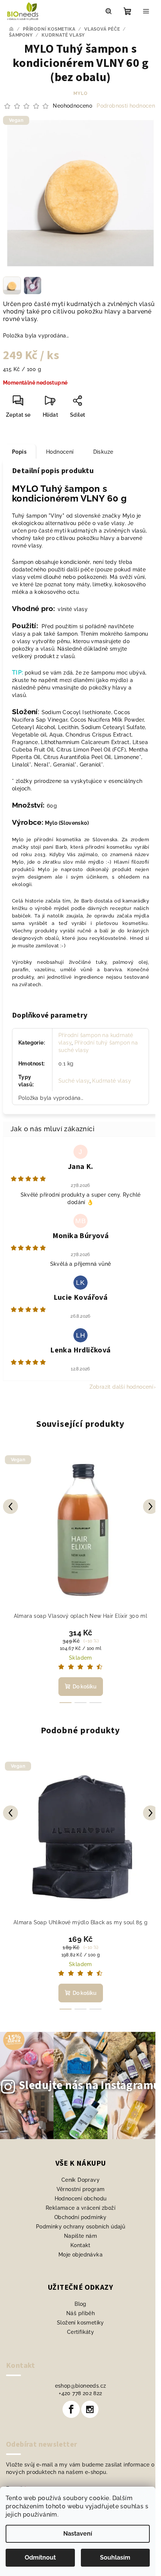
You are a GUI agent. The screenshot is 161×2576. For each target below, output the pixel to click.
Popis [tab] (19, 452)
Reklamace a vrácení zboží (80, 2208)
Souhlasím (115, 2558)
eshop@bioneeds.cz (81, 2386)
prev (10, 1506)
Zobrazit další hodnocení (121, 1387)
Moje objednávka (80, 2255)
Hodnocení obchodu (81, 2199)
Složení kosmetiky (80, 2323)
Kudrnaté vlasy (112, 1081)
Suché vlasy (74, 1081)
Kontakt (80, 2245)
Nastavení (78, 2534)
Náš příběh (80, 2313)
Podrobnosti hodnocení (126, 106)
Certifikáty (80, 2332)
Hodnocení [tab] (60, 452)
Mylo (80, 93)
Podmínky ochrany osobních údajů (80, 2227)
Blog (80, 2304)
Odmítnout (40, 2558)
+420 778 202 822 (80, 2393)
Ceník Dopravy (80, 2180)
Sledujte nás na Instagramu (89, 2085)
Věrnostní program (81, 2189)
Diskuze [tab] (103, 452)
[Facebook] (71, 2409)
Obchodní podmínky (80, 2217)
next (151, 1506)
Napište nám (80, 2236)
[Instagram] (90, 2409)
